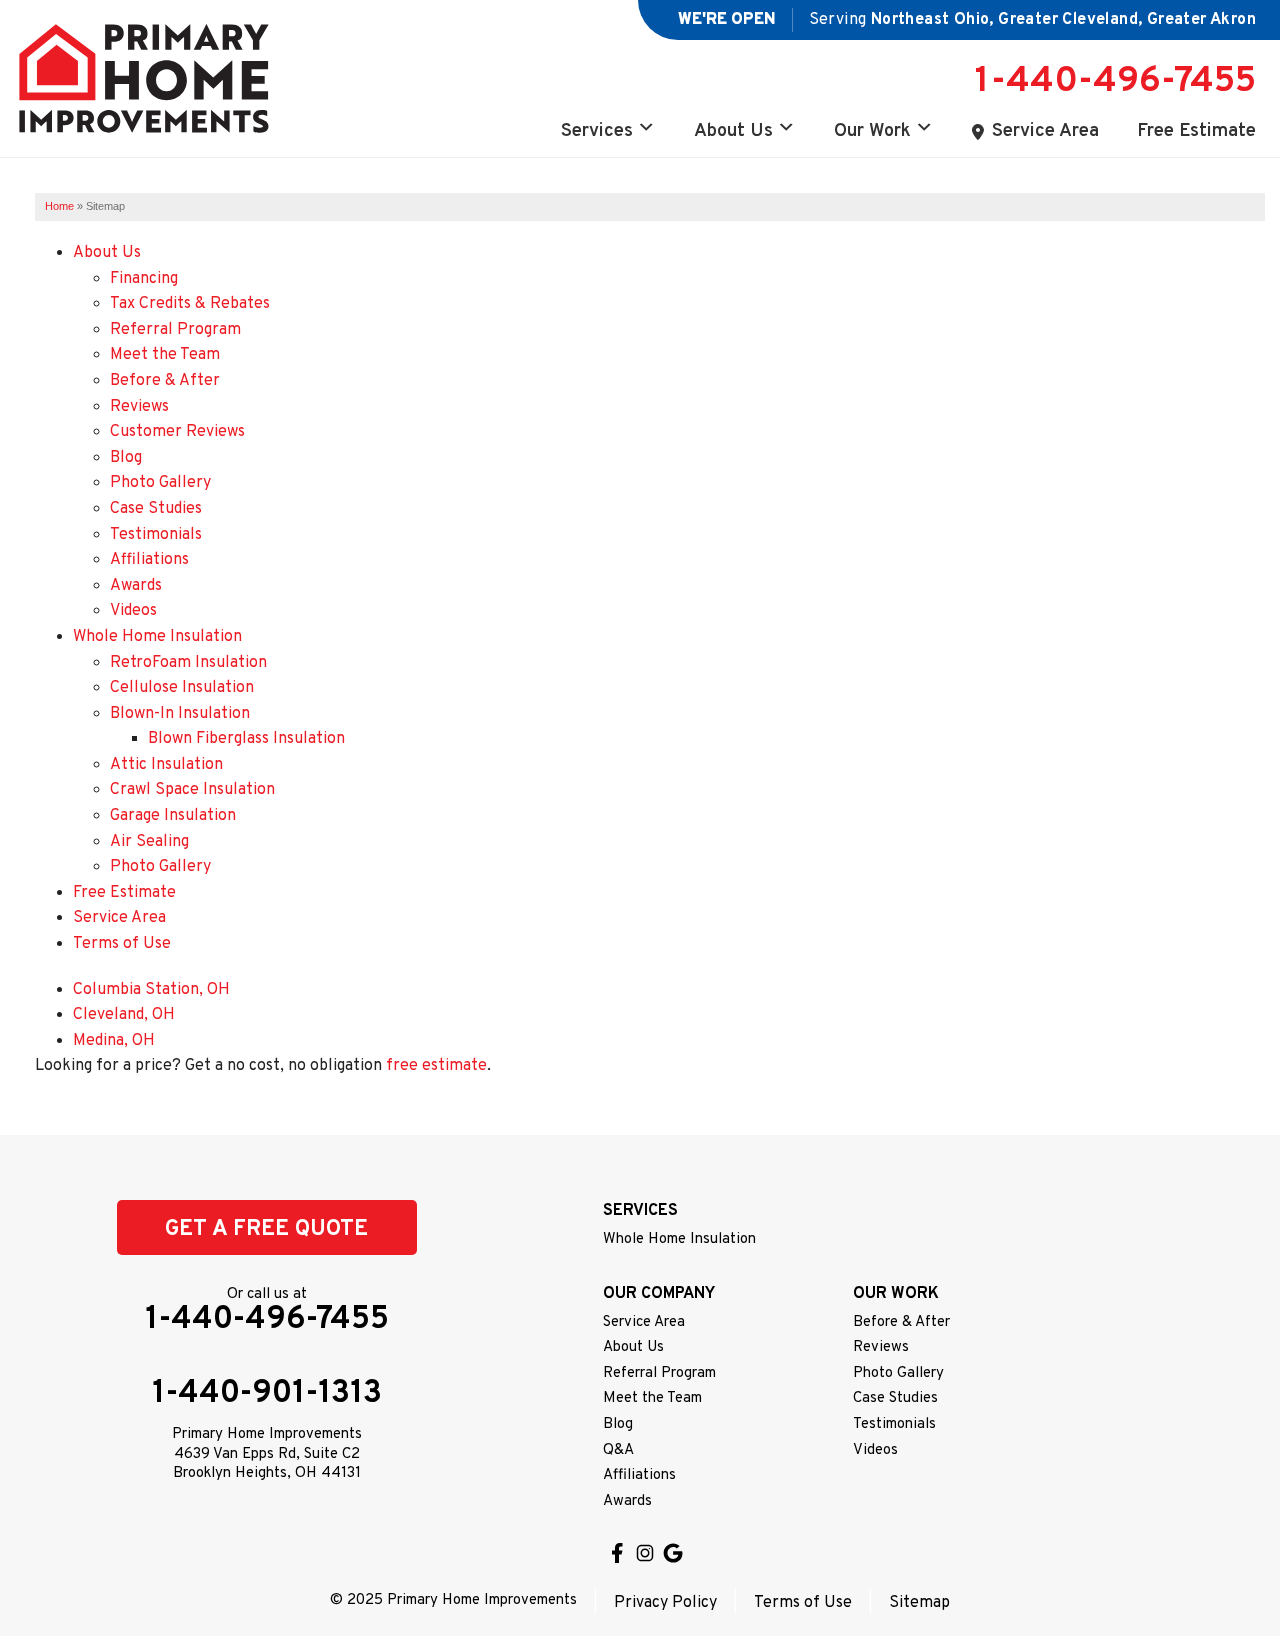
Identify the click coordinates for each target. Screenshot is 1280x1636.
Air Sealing (149, 842)
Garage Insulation (173, 816)
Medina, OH (114, 1041)
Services (597, 131)
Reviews (139, 407)
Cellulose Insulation (182, 688)
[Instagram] (645, 1553)
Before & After (165, 381)
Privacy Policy (665, 1603)
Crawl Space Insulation (192, 790)
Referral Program (175, 330)
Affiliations (149, 560)
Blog (126, 458)
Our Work (872, 131)
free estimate (436, 1066)
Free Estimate (1196, 131)
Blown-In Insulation (180, 714)
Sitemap (919, 1603)
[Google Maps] (673, 1553)
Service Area (1045, 131)
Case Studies (156, 509)
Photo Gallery (160, 483)
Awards (136, 586)
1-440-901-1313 (267, 1394)
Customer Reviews (177, 432)
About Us (733, 131)
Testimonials (156, 535)
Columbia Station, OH (151, 990)
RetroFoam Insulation (188, 663)
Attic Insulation (166, 765)
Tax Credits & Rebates (190, 304)
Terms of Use (122, 944)
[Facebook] (617, 1553)
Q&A (618, 1450)
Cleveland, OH (124, 1015)
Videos (133, 611)
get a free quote (266, 1229)
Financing (144, 279)
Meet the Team (165, 355)
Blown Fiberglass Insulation (246, 739)
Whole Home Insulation (157, 637)
